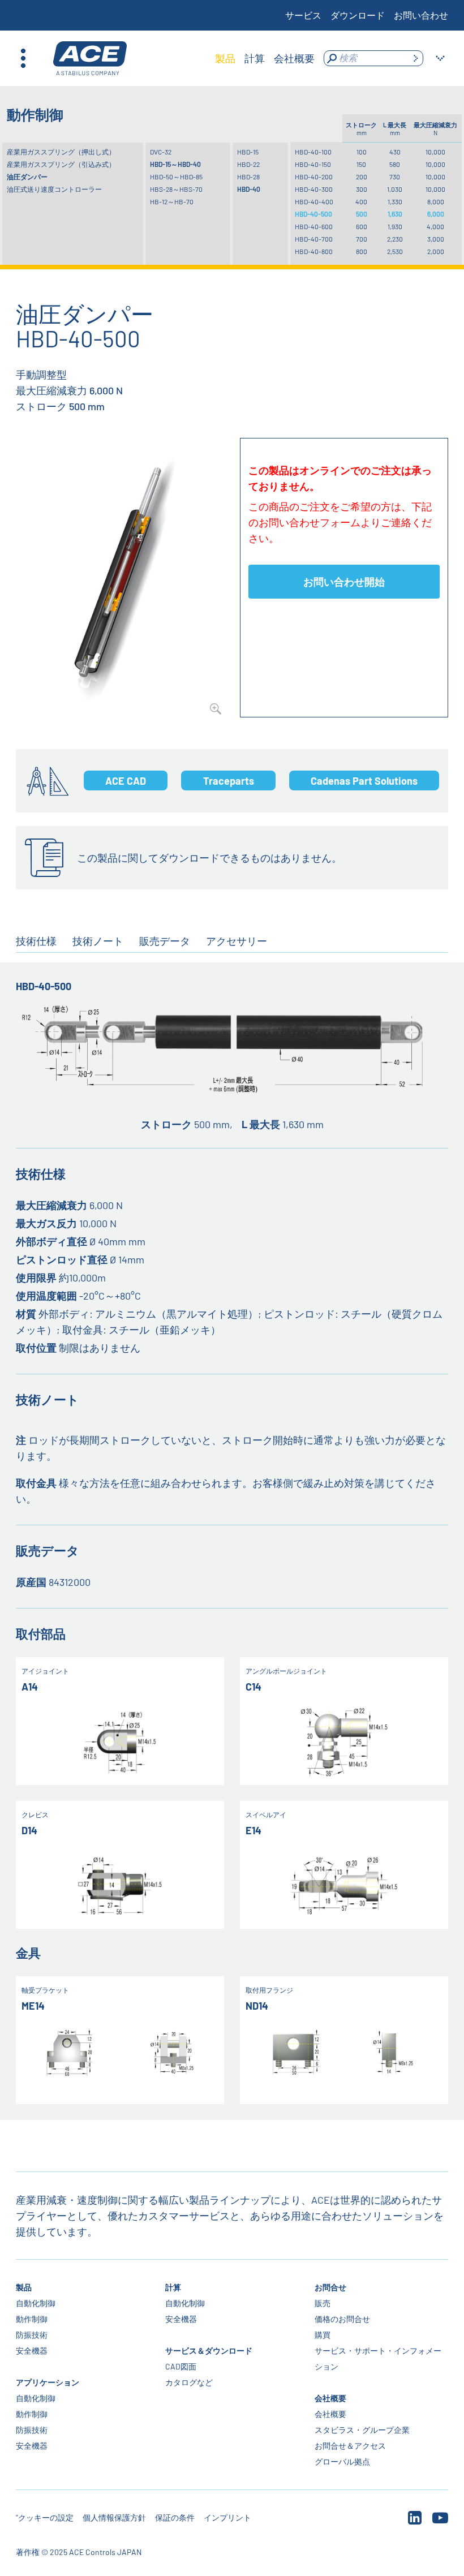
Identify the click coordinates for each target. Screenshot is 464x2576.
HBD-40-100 (313, 152)
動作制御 (32, 2319)
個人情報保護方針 (114, 2517)
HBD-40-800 (314, 251)
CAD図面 (181, 2366)
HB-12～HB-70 (172, 201)
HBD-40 (249, 189)
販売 (323, 2303)
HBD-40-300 (314, 189)
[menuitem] (225, 58)
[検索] (415, 58)
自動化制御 (36, 2303)
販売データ (165, 941)
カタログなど (189, 2382)
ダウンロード (358, 15)
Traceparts (229, 781)
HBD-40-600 (314, 226)
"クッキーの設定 (45, 2517)
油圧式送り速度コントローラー (54, 189)
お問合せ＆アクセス (350, 2446)
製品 (24, 2287)
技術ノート (98, 941)
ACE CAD (126, 781)
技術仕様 (36, 941)
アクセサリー (237, 941)
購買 (323, 2335)
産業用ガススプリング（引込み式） (61, 164)
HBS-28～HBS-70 (176, 189)
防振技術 (32, 2335)
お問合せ (330, 2287)
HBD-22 (248, 164)
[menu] (265, 58)
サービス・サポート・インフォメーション (378, 2358)
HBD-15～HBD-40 (175, 164)
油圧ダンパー (27, 177)
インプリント (227, 2517)
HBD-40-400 (314, 201)
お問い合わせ (421, 15)
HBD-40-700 (314, 239)
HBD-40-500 (313, 214)
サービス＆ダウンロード (209, 2351)
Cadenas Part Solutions (364, 781)
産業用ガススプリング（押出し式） (61, 152)
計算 (173, 2287)
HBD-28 (248, 177)
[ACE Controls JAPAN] (90, 59)
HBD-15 (248, 152)
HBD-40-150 (313, 164)
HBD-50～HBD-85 (176, 177)
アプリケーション (48, 2382)
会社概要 (330, 2398)
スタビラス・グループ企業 (362, 2430)
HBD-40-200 (314, 177)
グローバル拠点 (342, 2461)
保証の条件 (175, 2517)
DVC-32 (161, 152)
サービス (303, 15)
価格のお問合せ (342, 2319)
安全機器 (32, 2351)
